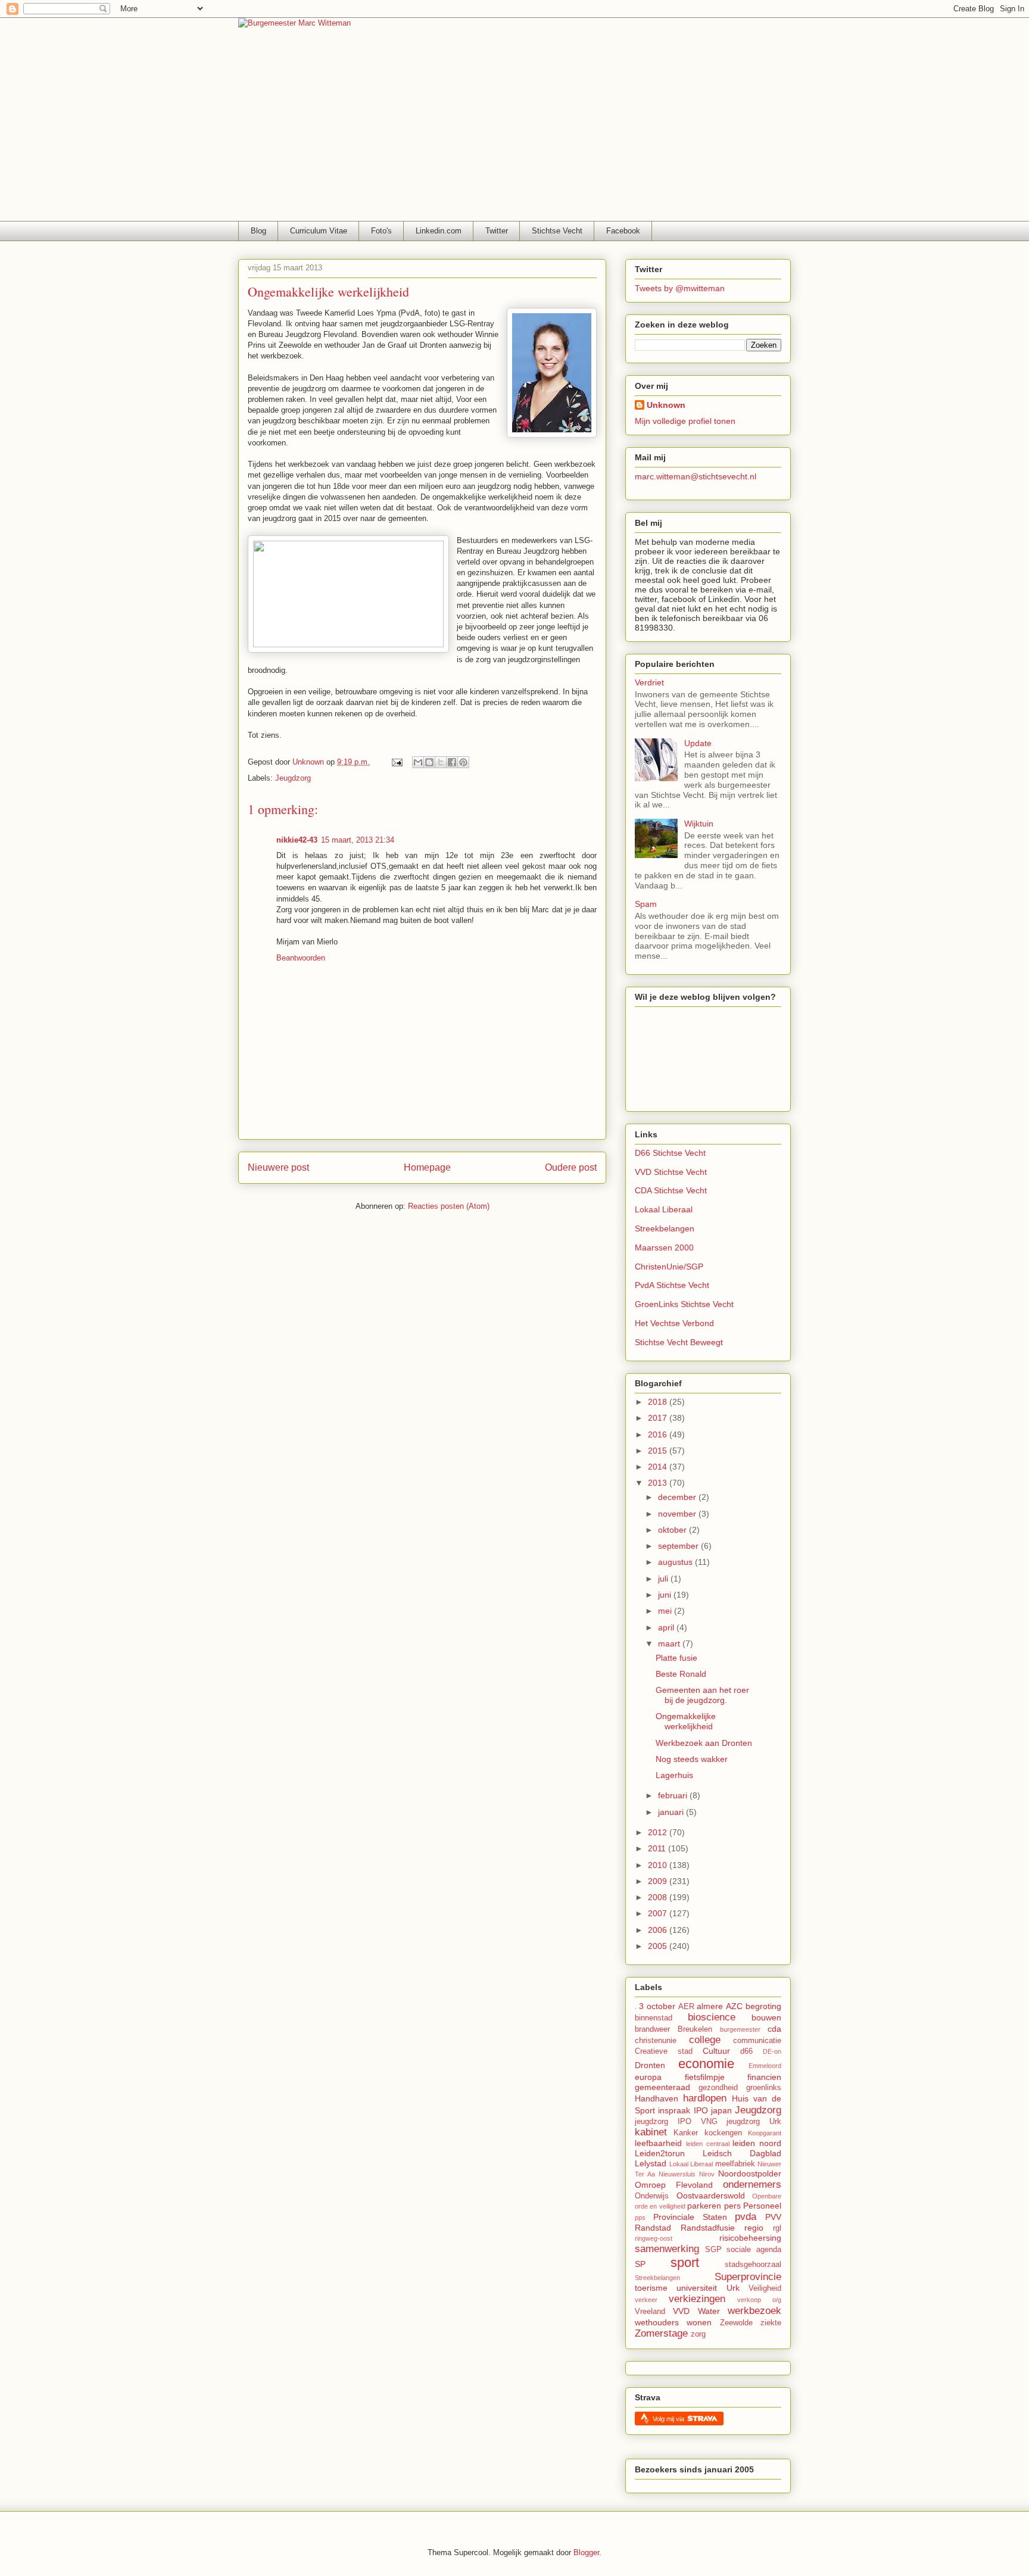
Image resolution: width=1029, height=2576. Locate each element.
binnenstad (654, 2018)
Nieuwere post (278, 1167)
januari (672, 1812)
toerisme (651, 2288)
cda (774, 2029)
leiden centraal (708, 2144)
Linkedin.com (439, 231)
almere (710, 2006)
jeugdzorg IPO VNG (676, 2122)
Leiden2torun (660, 2153)
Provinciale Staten (690, 2217)
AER (686, 2007)
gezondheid (718, 2088)
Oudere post (571, 1167)
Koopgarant (765, 2133)
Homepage (427, 1167)
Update (698, 743)
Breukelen (695, 2029)
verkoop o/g (759, 2300)
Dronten (650, 2065)
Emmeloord (765, 2066)
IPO (701, 2110)
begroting (763, 2006)
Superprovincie (748, 2277)
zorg (698, 2334)
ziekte (771, 2323)
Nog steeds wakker (692, 1759)
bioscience (712, 2017)
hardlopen (705, 2098)
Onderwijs (652, 2196)
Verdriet (649, 682)
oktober (673, 1530)
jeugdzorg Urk (754, 2122)
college (705, 2040)
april (667, 1627)
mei (666, 1611)
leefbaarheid (658, 2143)
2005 (659, 1946)
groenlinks (764, 2088)
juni (666, 1595)
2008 (659, 1897)
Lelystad (651, 2163)
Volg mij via (669, 2419)
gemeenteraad (662, 2087)
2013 (659, 1483)
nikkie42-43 (297, 840)
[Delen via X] (441, 762)
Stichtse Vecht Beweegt (679, 1342)
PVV (773, 2217)
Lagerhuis (674, 1775)
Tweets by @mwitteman (680, 288)
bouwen (766, 2017)
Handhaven (657, 2098)
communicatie (757, 2041)
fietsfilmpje (705, 2077)
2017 (659, 1418)
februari (674, 1795)
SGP (713, 2250)
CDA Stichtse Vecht (671, 1190)
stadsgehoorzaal (753, 2265)
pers (732, 2206)
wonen (699, 2322)
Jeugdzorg (293, 778)
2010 (659, 1865)
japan (721, 2110)
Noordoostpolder (750, 2173)
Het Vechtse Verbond (674, 1323)
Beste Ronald (681, 1674)
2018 (659, 1402)
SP (640, 2264)
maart (670, 1643)
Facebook (623, 231)
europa (648, 2077)
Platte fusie (676, 1658)
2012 (659, 1832)
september (679, 1546)
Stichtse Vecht (557, 231)
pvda (746, 2217)
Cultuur (716, 2051)
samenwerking (667, 2249)
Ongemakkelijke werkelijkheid (686, 1721)
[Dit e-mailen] (418, 762)
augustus (676, 1562)
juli (664, 1579)
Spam (646, 904)
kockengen (723, 2133)
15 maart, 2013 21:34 (358, 840)
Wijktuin (699, 824)
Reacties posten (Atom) (449, 1206)
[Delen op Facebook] (452, 762)
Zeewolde (736, 2323)
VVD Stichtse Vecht (671, 1172)
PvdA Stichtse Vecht (672, 1285)
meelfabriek (735, 2164)
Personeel (762, 2206)
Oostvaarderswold (711, 2195)
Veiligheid (765, 2288)
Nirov (707, 2174)
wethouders (657, 2322)
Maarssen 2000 (664, 1248)
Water (709, 2311)
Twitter (497, 231)
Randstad (653, 2228)
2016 (659, 1434)
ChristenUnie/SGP (669, 1267)
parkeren (704, 2206)
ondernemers (752, 2184)
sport (685, 2262)
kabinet (651, 2132)
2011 (658, 1848)
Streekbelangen (665, 1228)
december (678, 1497)
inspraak (674, 2110)
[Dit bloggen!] (429, 762)
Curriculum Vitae (319, 231)
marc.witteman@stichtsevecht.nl (696, 476)
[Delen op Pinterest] (463, 762)
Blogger (586, 2552)
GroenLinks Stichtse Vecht (684, 1304)
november (678, 1514)
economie (706, 2064)
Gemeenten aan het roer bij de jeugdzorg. (702, 1695)
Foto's (381, 231)
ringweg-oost (654, 2238)
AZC (734, 2006)
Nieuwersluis (677, 2174)
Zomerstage (661, 2333)
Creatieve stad (664, 2051)
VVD (681, 2311)
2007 (659, 1913)
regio (754, 2228)
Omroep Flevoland (674, 2185)
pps (640, 2218)
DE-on (772, 2051)
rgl (777, 2228)
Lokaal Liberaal (664, 1209)
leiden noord (757, 2143)
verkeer (646, 2300)
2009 (659, 1881)
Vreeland (650, 2312)
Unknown (666, 405)
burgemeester (740, 2029)
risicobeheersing (750, 2238)
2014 (659, 1467)
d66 (746, 2051)
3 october (657, 2006)
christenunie (656, 2041)
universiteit (697, 2288)
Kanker (686, 2133)
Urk (733, 2288)
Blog (258, 231)
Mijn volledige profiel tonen (685, 421)
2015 (659, 1451)
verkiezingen (697, 2299)
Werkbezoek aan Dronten (704, 1743)
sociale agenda (754, 2250)
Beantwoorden (301, 958)
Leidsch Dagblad (742, 2153)
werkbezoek (754, 2311)
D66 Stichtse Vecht (670, 1153)
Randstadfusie (708, 2228)
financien (764, 2077)
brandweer (652, 2029)
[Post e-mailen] (396, 762)
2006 (659, 1930)
